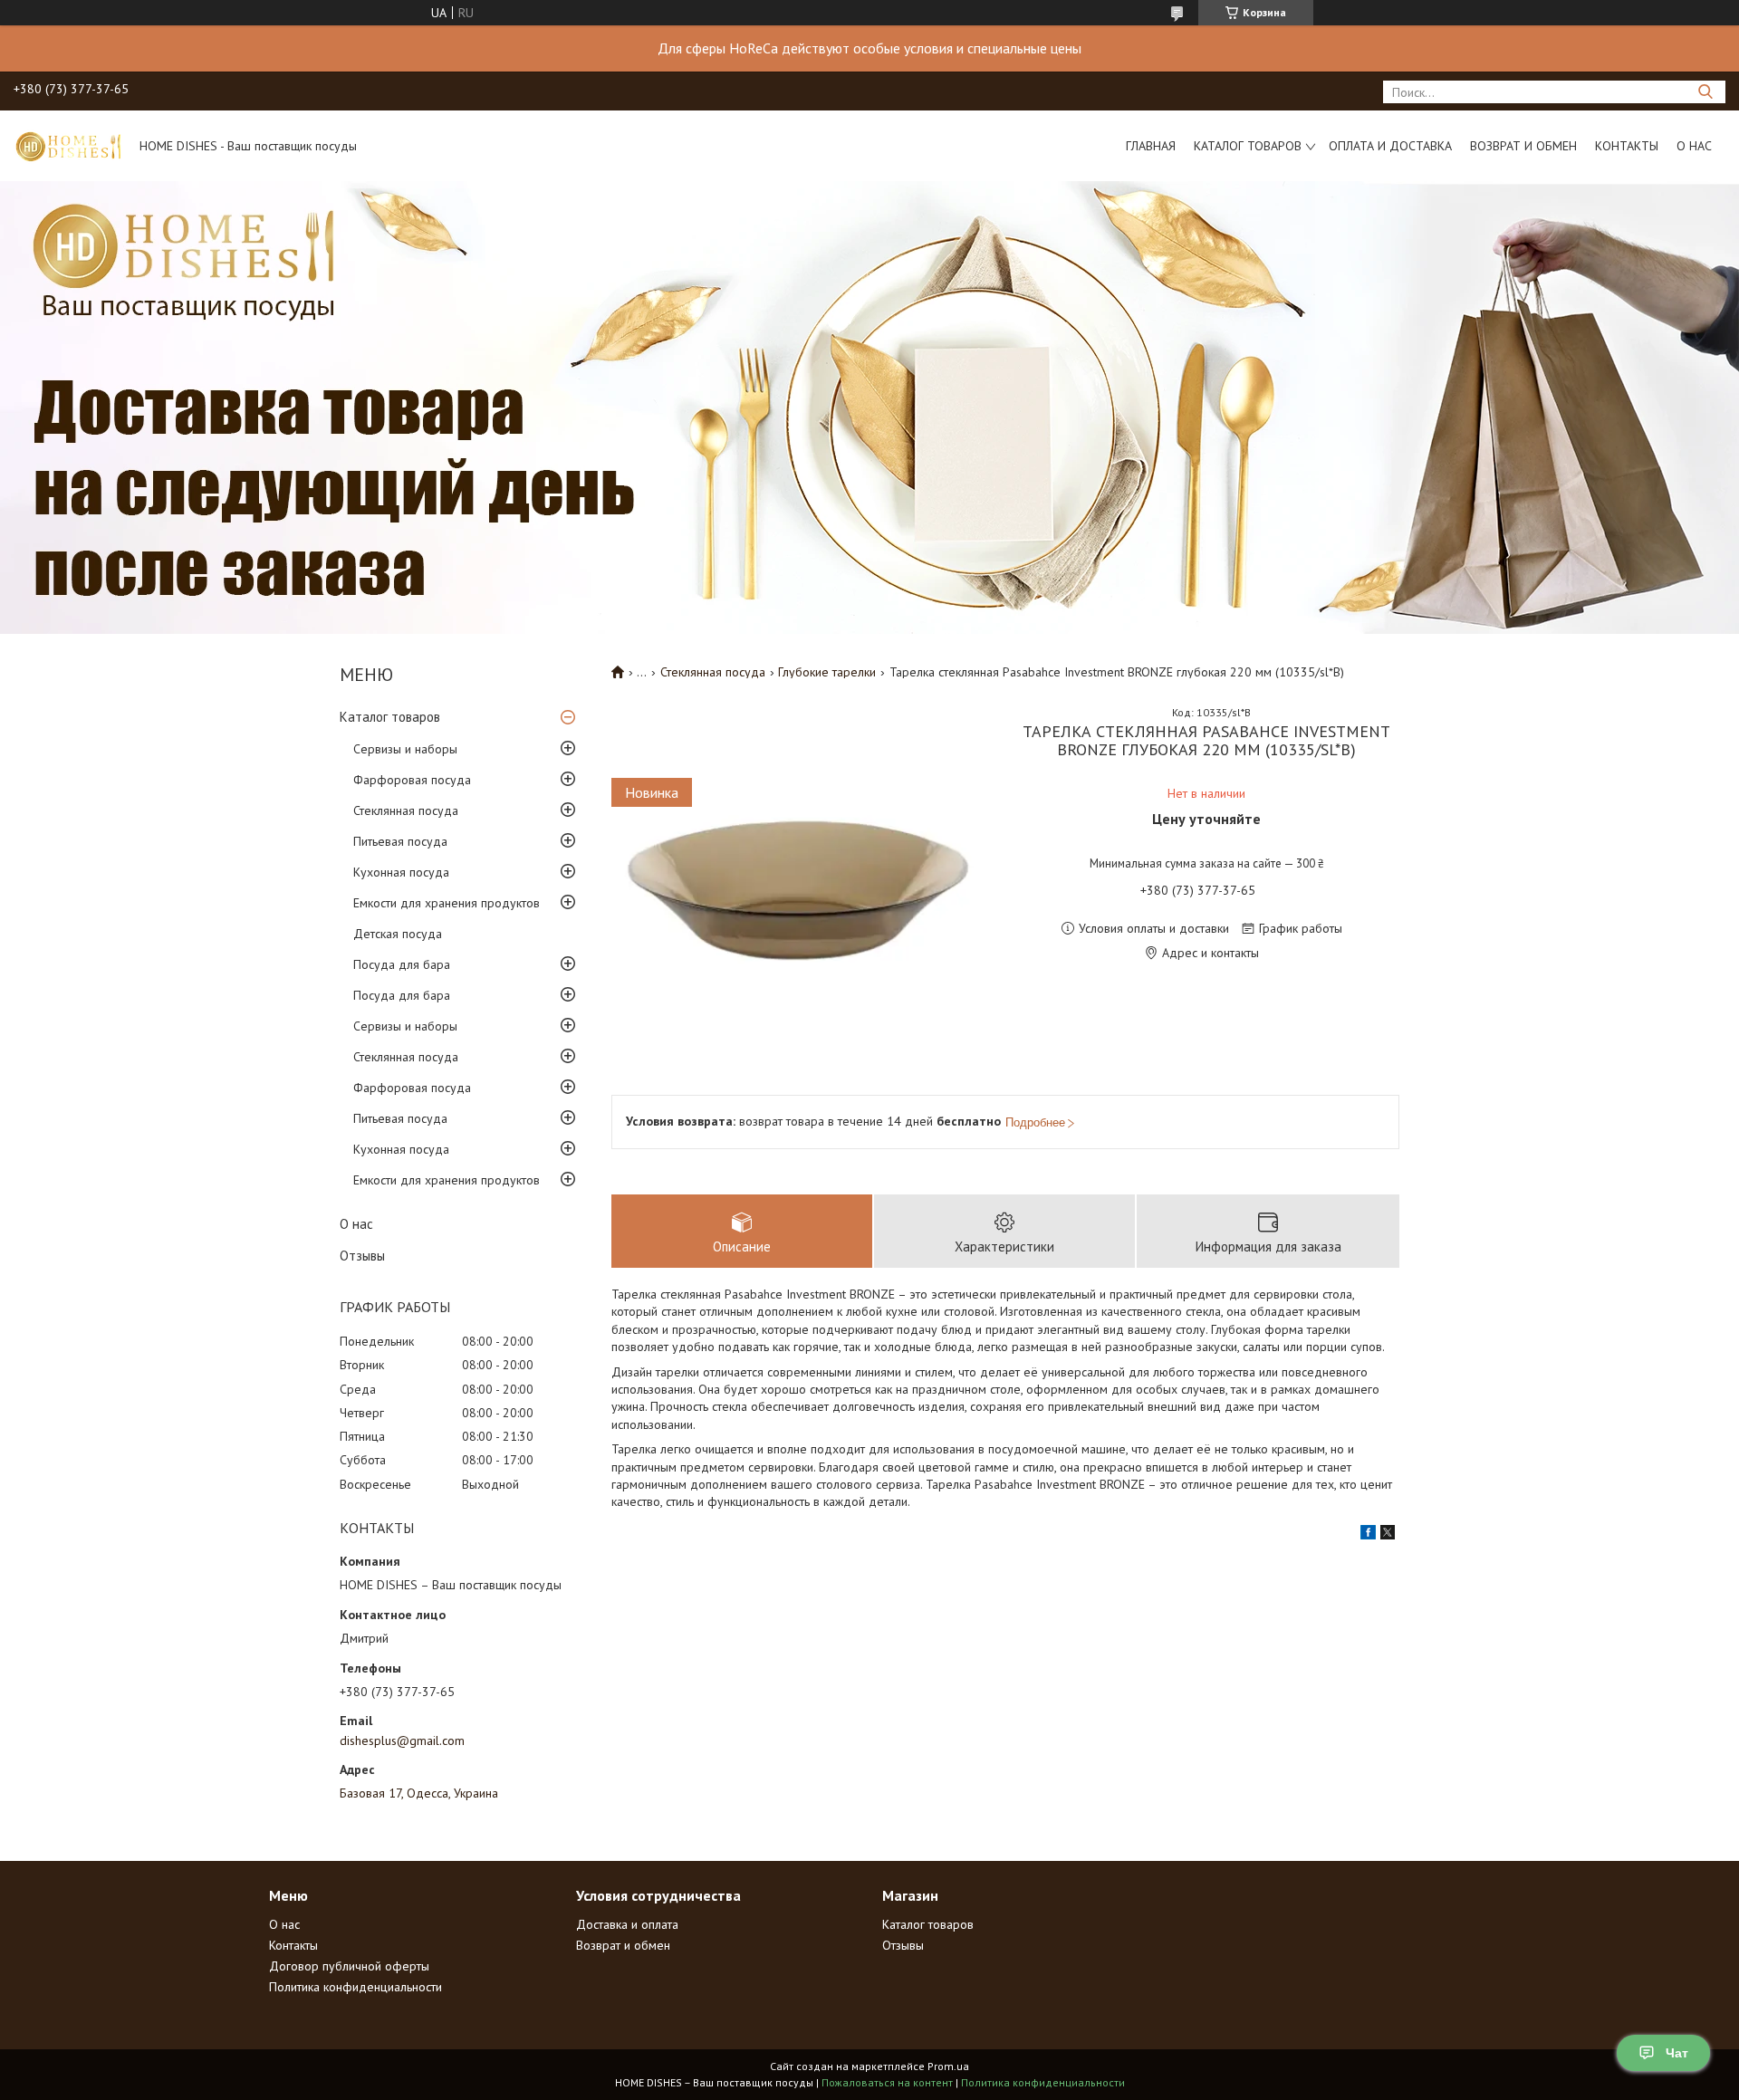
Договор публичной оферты (349, 1966)
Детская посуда (398, 934)
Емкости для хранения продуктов (447, 903)
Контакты (1627, 146)
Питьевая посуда (400, 841)
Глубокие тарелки (827, 672)
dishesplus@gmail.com (402, 1740)
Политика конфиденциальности (355, 1987)
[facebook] (1368, 1535)
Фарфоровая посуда (412, 780)
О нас (1694, 146)
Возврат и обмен (1523, 146)
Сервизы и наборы (405, 749)
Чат (1677, 2053)
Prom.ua (948, 2066)
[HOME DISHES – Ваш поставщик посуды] (68, 146)
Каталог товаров (1248, 146)
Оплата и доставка (1390, 146)
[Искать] (1705, 92)
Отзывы (362, 1256)
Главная (1151, 146)
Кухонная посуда (401, 872)
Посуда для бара (402, 964)
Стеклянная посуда (406, 810)
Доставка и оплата (627, 1924)
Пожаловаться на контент (887, 2082)
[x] (1388, 1535)
